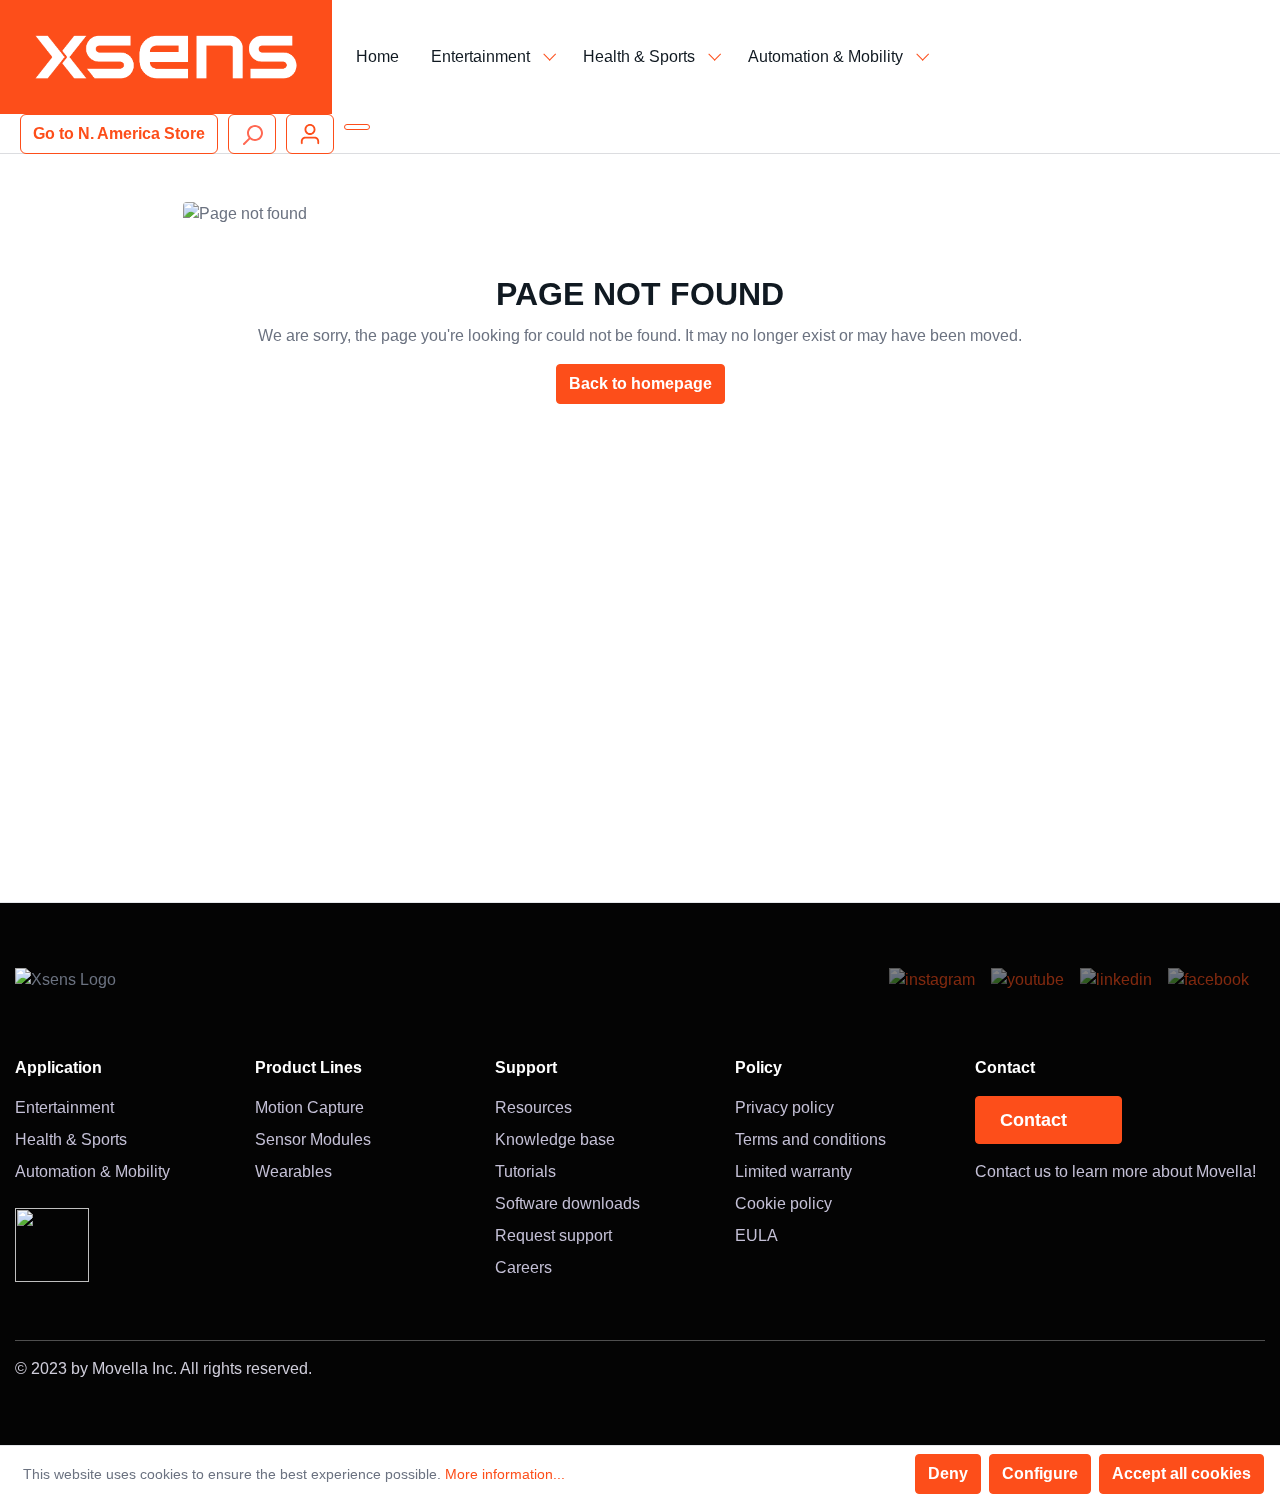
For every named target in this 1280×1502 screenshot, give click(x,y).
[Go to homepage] (166, 57)
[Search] (252, 134)
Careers (523, 1267)
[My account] (310, 134)
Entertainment (64, 1107)
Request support (553, 1235)
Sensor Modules (313, 1139)
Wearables (293, 1171)
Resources (533, 1107)
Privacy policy (784, 1107)
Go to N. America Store (119, 133)
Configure (1040, 1473)
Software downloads (567, 1203)
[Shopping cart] (357, 127)
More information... (505, 1474)
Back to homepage (640, 383)
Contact (1033, 1120)
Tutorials (525, 1171)
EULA (756, 1235)
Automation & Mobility (92, 1171)
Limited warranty (793, 1171)
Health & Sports (71, 1139)
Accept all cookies (1181, 1473)
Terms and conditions (810, 1139)
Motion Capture (309, 1107)
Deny (948, 1473)
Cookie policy (783, 1203)
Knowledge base (555, 1139)
